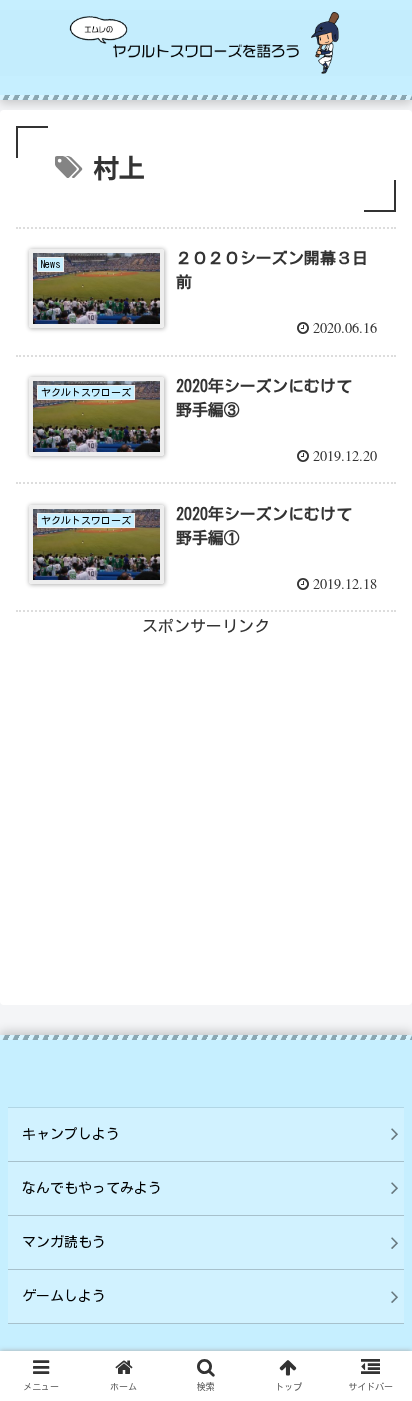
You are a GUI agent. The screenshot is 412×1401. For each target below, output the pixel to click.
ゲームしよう (64, 1296)
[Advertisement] (206, 781)
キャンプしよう (71, 1134)
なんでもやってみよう (92, 1188)
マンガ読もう (64, 1242)
